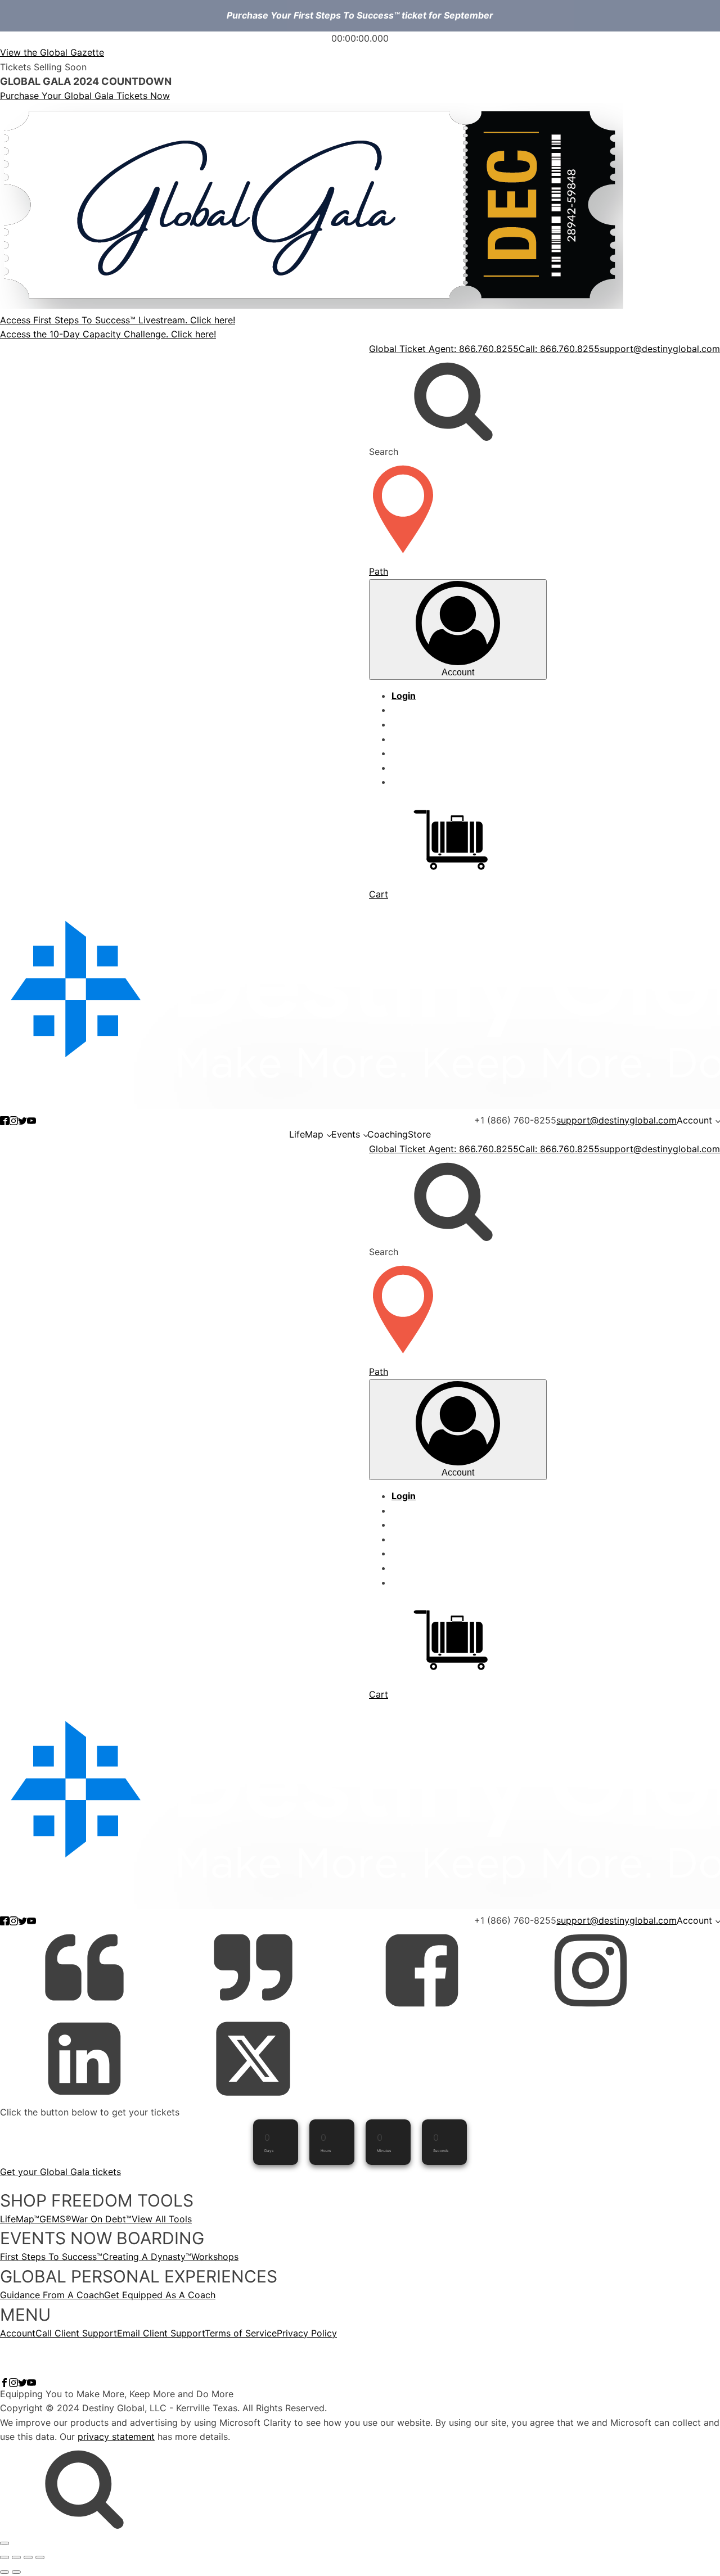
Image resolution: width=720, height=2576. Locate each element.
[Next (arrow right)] (16, 2572)
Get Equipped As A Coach (160, 2295)
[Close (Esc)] (40, 2557)
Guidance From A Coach (52, 2295)
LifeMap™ (20, 2219)
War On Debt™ (102, 2219)
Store (419, 1134)
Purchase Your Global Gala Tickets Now (85, 96)
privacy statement (116, 2437)
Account (694, 1120)
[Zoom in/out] (4, 2557)
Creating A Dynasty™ (147, 2257)
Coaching (388, 1134)
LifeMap (306, 1134)
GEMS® (55, 2219)
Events (346, 1134)
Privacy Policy (307, 2333)
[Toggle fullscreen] (16, 2557)
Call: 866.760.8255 (559, 349)
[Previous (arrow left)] (4, 2572)
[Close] (4, 2543)
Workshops (215, 2257)
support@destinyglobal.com (660, 349)
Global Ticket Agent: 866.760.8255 (444, 349)
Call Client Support (76, 2333)
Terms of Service (241, 2333)
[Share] (28, 2557)
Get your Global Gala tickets (60, 2172)
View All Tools (162, 2219)
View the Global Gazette (52, 52)
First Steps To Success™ (51, 2257)
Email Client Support (161, 2333)
